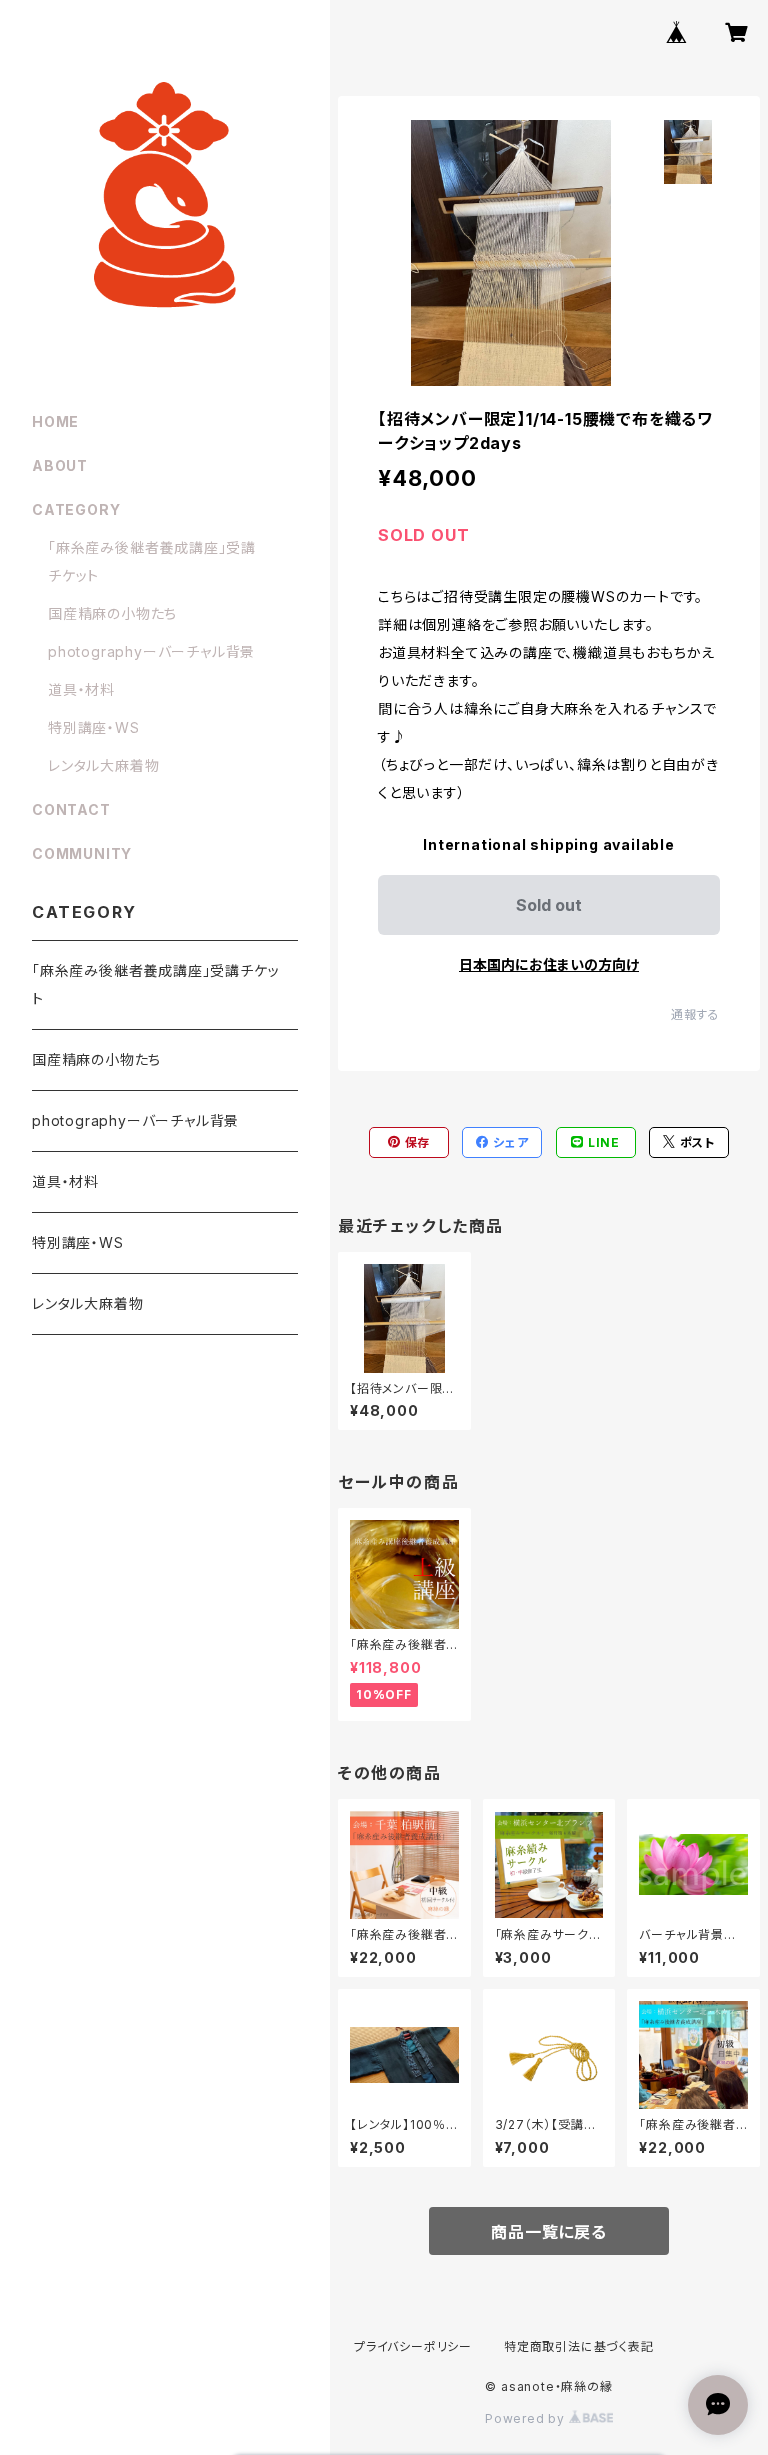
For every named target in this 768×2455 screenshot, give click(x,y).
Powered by (527, 2418)
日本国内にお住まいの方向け (549, 964)
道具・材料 (81, 689)
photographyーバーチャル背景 (151, 651)
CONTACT (71, 809)
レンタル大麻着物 (103, 765)
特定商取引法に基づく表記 (579, 2346)
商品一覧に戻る (549, 2232)
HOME (55, 421)
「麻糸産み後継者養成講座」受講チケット (155, 984)
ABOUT (60, 465)
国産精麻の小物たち (112, 613)
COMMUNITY (82, 853)
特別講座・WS (94, 727)
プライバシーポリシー (413, 2346)
